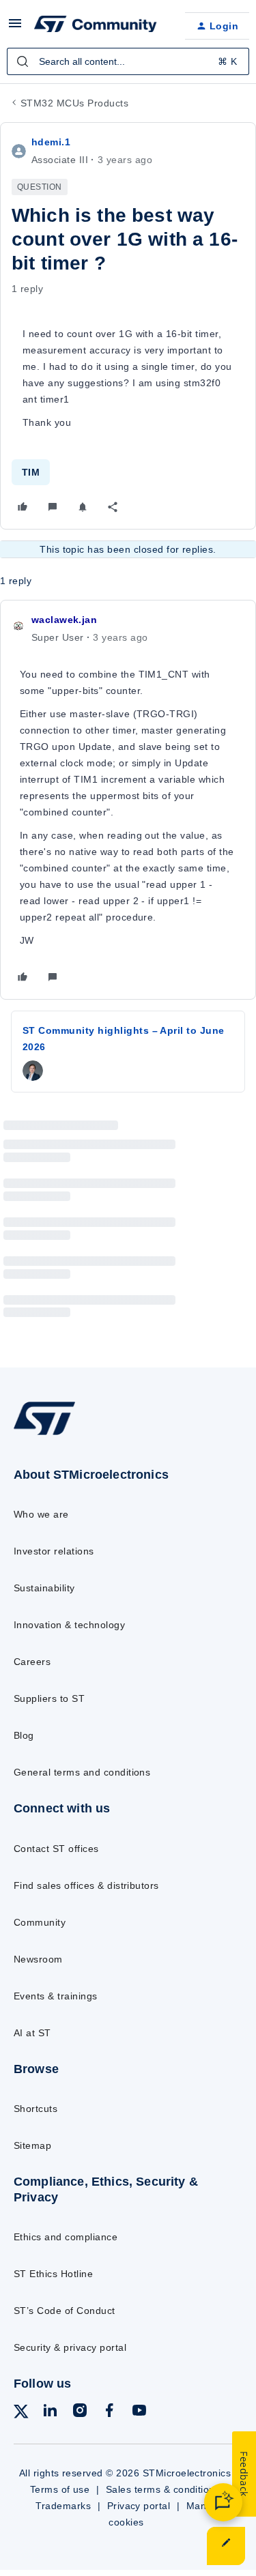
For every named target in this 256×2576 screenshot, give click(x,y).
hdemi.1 (51, 142)
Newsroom (38, 1959)
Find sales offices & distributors (86, 1885)
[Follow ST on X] (21, 2414)
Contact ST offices (56, 1849)
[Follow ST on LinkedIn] (50, 2413)
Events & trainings (56, 1996)
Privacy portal (139, 2506)
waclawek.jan (64, 620)
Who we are (41, 1514)
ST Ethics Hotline (53, 2274)
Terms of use (60, 2489)
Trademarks (63, 2506)
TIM (31, 472)
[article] (128, 800)
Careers (32, 1662)
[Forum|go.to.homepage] (96, 26)
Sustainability (44, 1588)
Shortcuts (35, 2109)
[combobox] (128, 61)
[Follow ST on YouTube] (139, 2413)
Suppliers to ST (49, 1698)
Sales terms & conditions (163, 2489)
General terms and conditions (82, 1772)
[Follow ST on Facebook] (109, 2413)
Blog (24, 1735)
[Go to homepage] (44, 1434)
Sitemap (32, 2145)
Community (40, 1922)
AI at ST (32, 2033)
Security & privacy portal (70, 2347)
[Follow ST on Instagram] (80, 2413)
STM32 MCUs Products (74, 103)
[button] (15, 28)
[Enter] (23, 61)
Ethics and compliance (66, 2237)
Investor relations (54, 1551)
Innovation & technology (69, 1625)
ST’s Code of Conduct (65, 2311)
